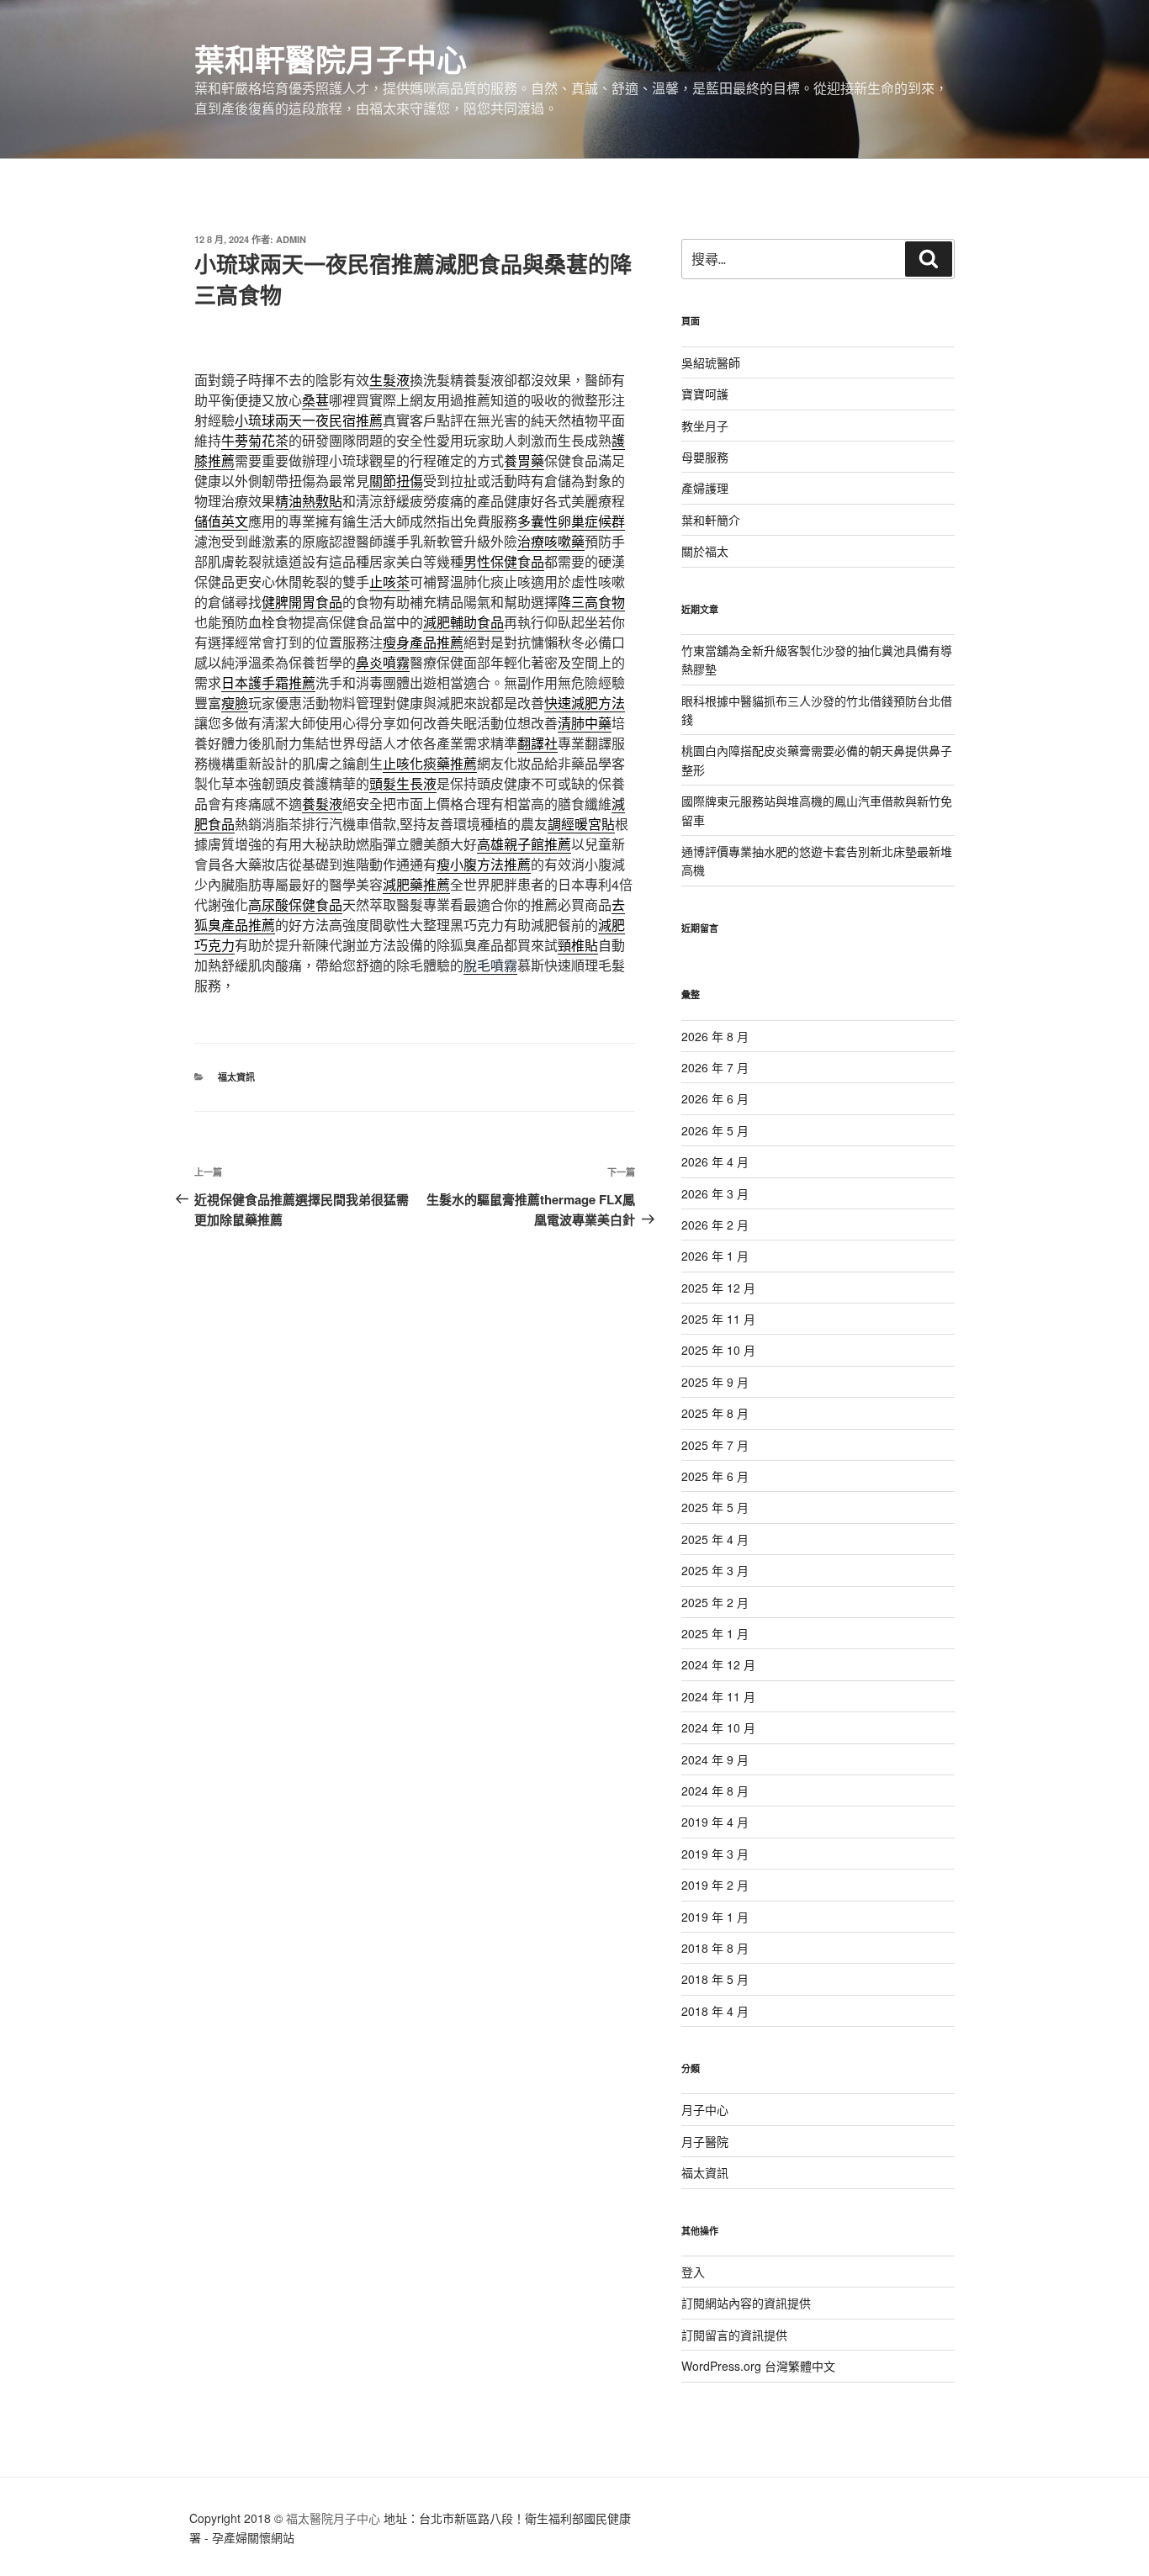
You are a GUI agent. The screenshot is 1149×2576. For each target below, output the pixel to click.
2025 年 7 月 (715, 1445)
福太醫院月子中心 (333, 2518)
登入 (693, 2272)
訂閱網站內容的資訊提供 (746, 2303)
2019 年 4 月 (715, 1822)
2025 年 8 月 (715, 1413)
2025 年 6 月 (715, 1476)
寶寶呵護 (705, 394)
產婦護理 (705, 488)
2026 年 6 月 (715, 1098)
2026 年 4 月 (715, 1161)
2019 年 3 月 (715, 1854)
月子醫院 (705, 2141)
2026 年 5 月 (715, 1130)
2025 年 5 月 (715, 1507)
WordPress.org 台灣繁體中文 (758, 2366)
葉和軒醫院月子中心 (331, 59)
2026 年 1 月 (715, 1256)
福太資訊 (236, 1077)
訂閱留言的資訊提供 (734, 2335)
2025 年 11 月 (718, 1319)
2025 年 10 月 (718, 1350)
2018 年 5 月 (715, 1979)
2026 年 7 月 (715, 1067)
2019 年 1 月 (715, 1917)
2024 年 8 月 (715, 1791)
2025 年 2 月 (715, 1602)
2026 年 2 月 (715, 1225)
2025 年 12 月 (718, 1288)
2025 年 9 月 (715, 1382)
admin (291, 239)
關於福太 (705, 551)
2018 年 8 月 (715, 1948)
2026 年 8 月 (715, 1036)
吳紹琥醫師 (711, 362)
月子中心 (705, 2109)
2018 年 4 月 (715, 2011)
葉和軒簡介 (711, 520)
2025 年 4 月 (715, 1539)
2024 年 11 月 (718, 1696)
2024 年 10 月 (718, 1727)
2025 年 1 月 (715, 1633)
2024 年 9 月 (715, 1759)
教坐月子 (705, 426)
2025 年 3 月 (715, 1570)
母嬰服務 (705, 457)
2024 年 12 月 (718, 1664)
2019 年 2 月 (715, 1885)
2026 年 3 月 (715, 1193)
